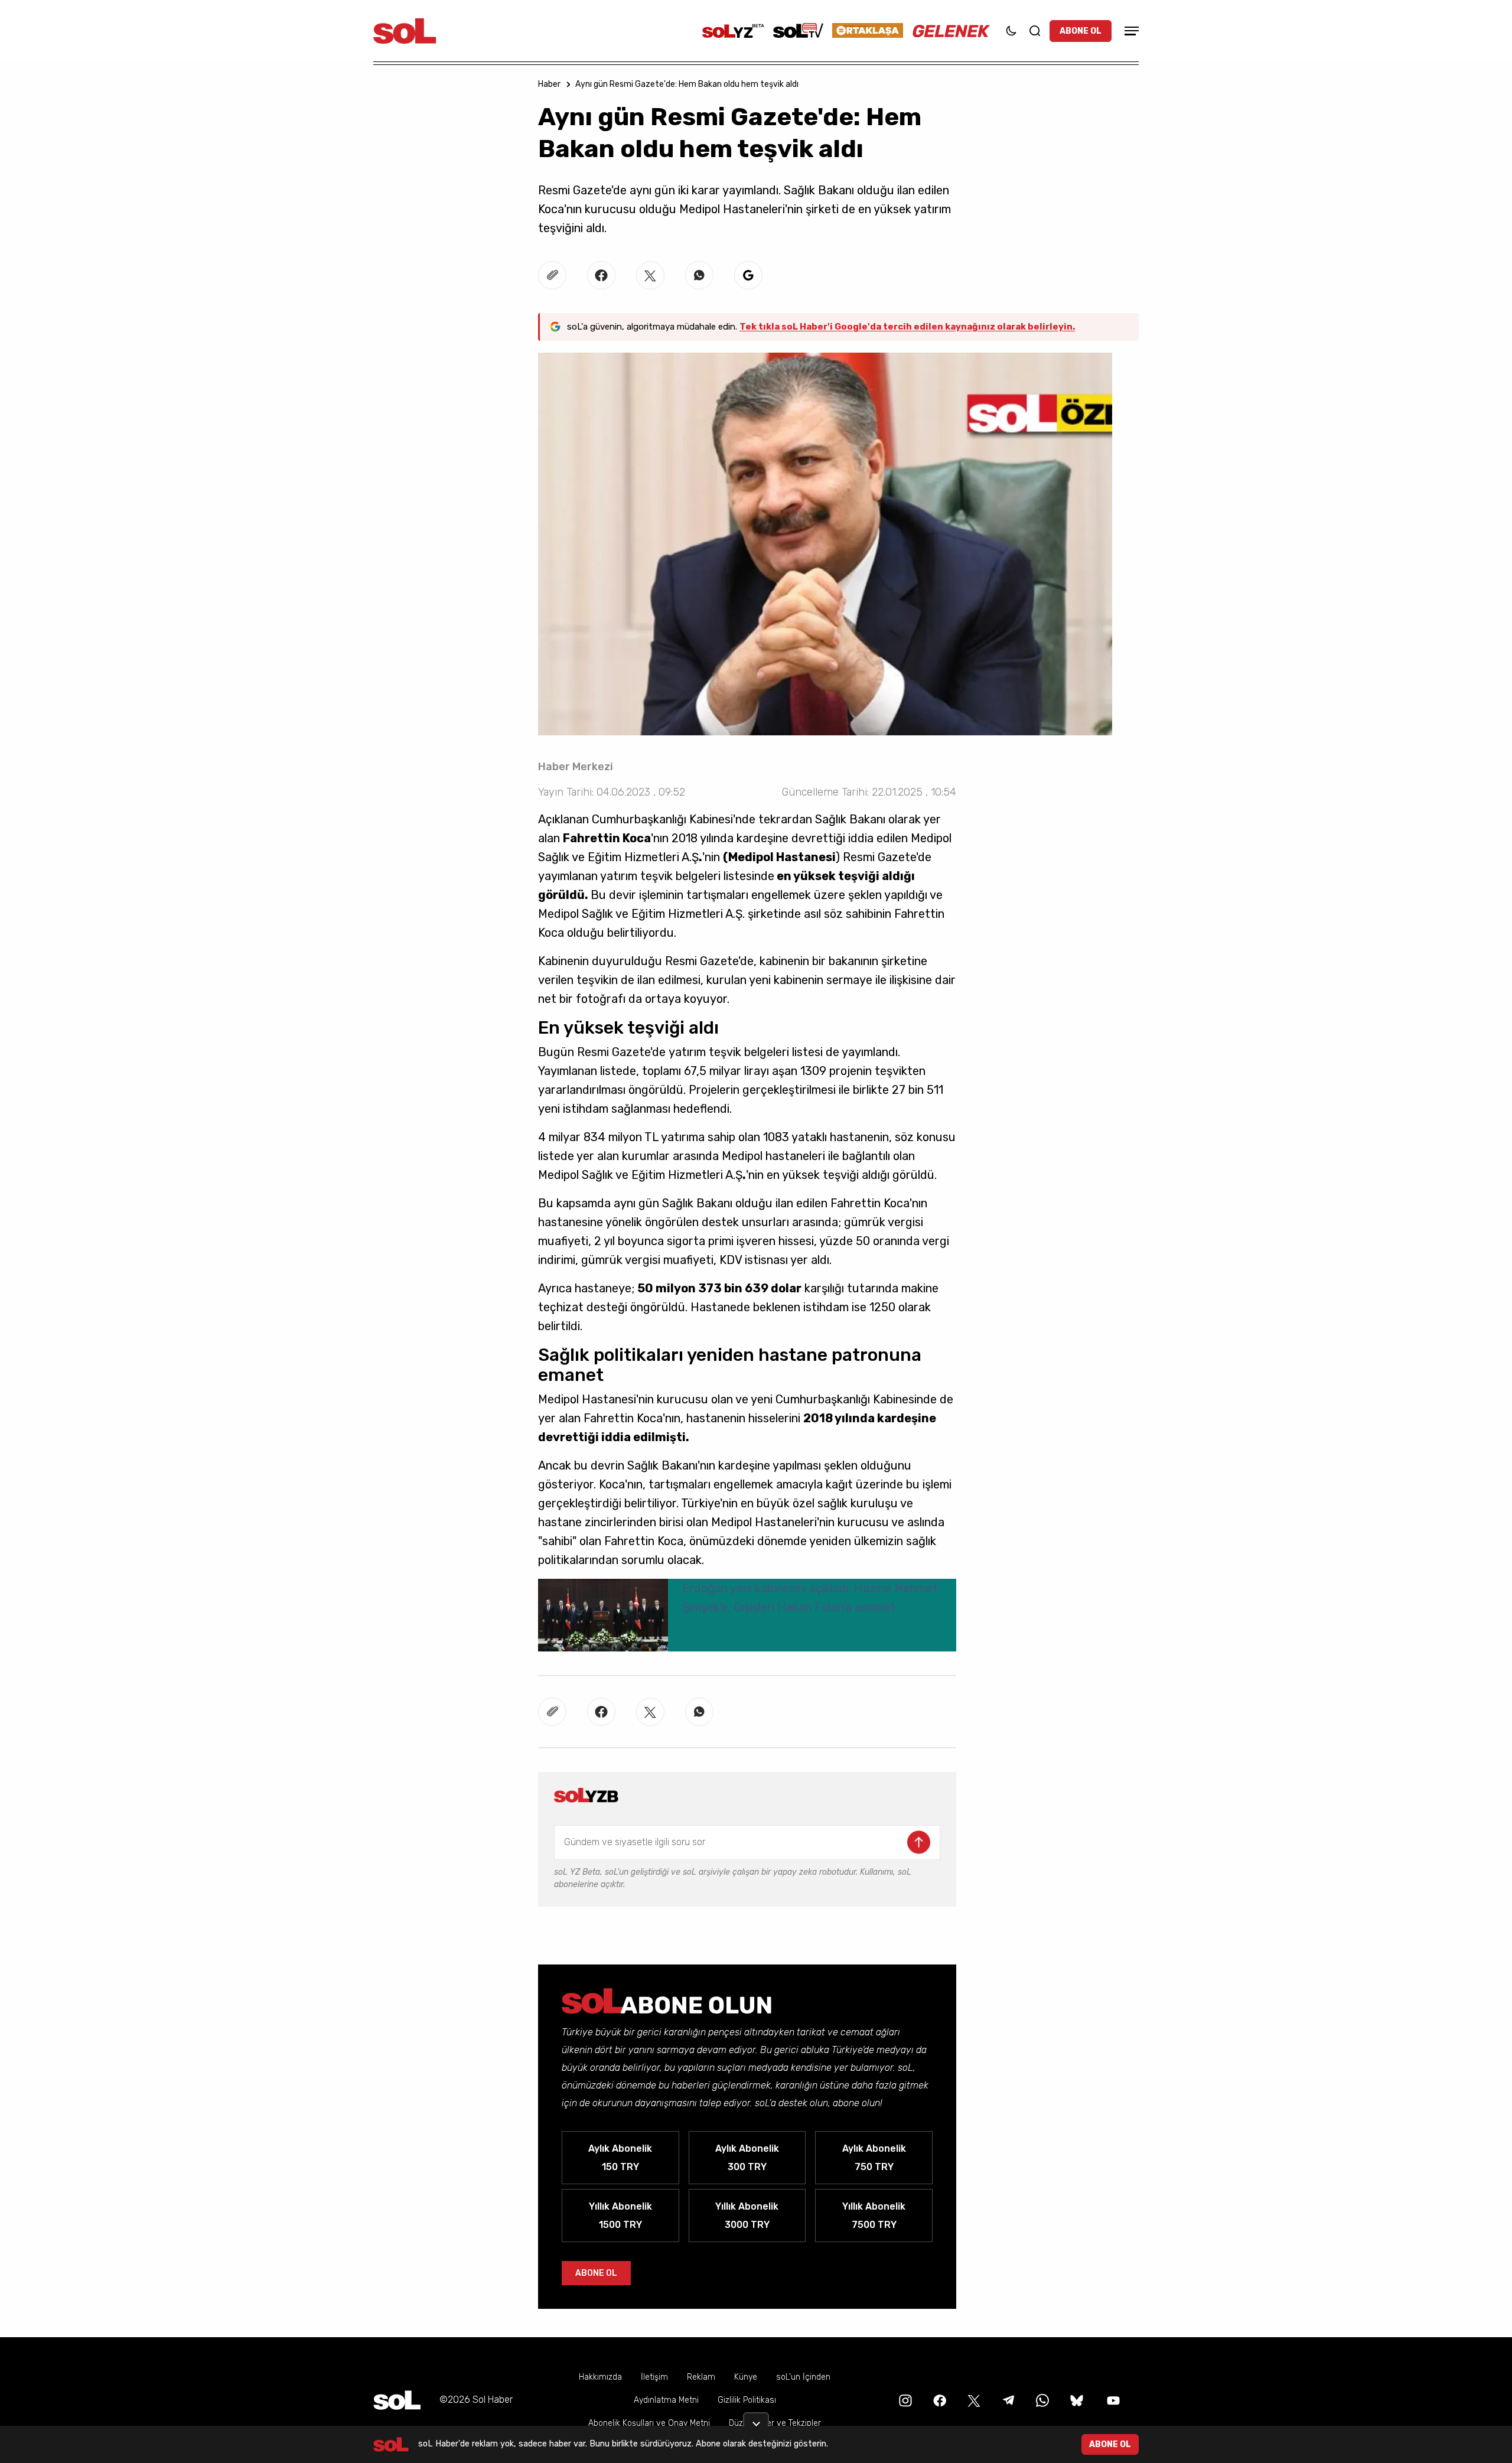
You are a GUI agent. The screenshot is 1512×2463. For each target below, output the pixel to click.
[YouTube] (1112, 2400)
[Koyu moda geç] (1011, 31)
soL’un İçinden (803, 2377)
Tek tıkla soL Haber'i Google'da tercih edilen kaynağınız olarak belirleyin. (907, 327)
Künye (746, 2377)
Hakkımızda (600, 2377)
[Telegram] (1007, 2400)
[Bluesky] (1077, 2400)
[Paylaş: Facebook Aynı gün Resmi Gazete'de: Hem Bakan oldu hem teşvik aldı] (601, 275)
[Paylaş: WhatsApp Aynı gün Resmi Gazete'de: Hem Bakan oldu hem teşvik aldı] (699, 275)
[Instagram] (904, 2400)
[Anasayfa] (397, 2400)
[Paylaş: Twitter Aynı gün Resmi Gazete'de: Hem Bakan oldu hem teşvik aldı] (650, 275)
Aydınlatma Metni (666, 2400)
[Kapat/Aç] (756, 2419)
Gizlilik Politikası (747, 2400)
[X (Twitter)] (973, 2400)
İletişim (654, 2377)
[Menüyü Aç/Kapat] (1130, 31)
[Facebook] (939, 2400)
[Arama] (1035, 31)
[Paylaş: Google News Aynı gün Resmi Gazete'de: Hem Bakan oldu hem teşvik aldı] (748, 275)
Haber (549, 84)
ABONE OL (1081, 31)
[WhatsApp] (1041, 2400)
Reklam (701, 2377)
